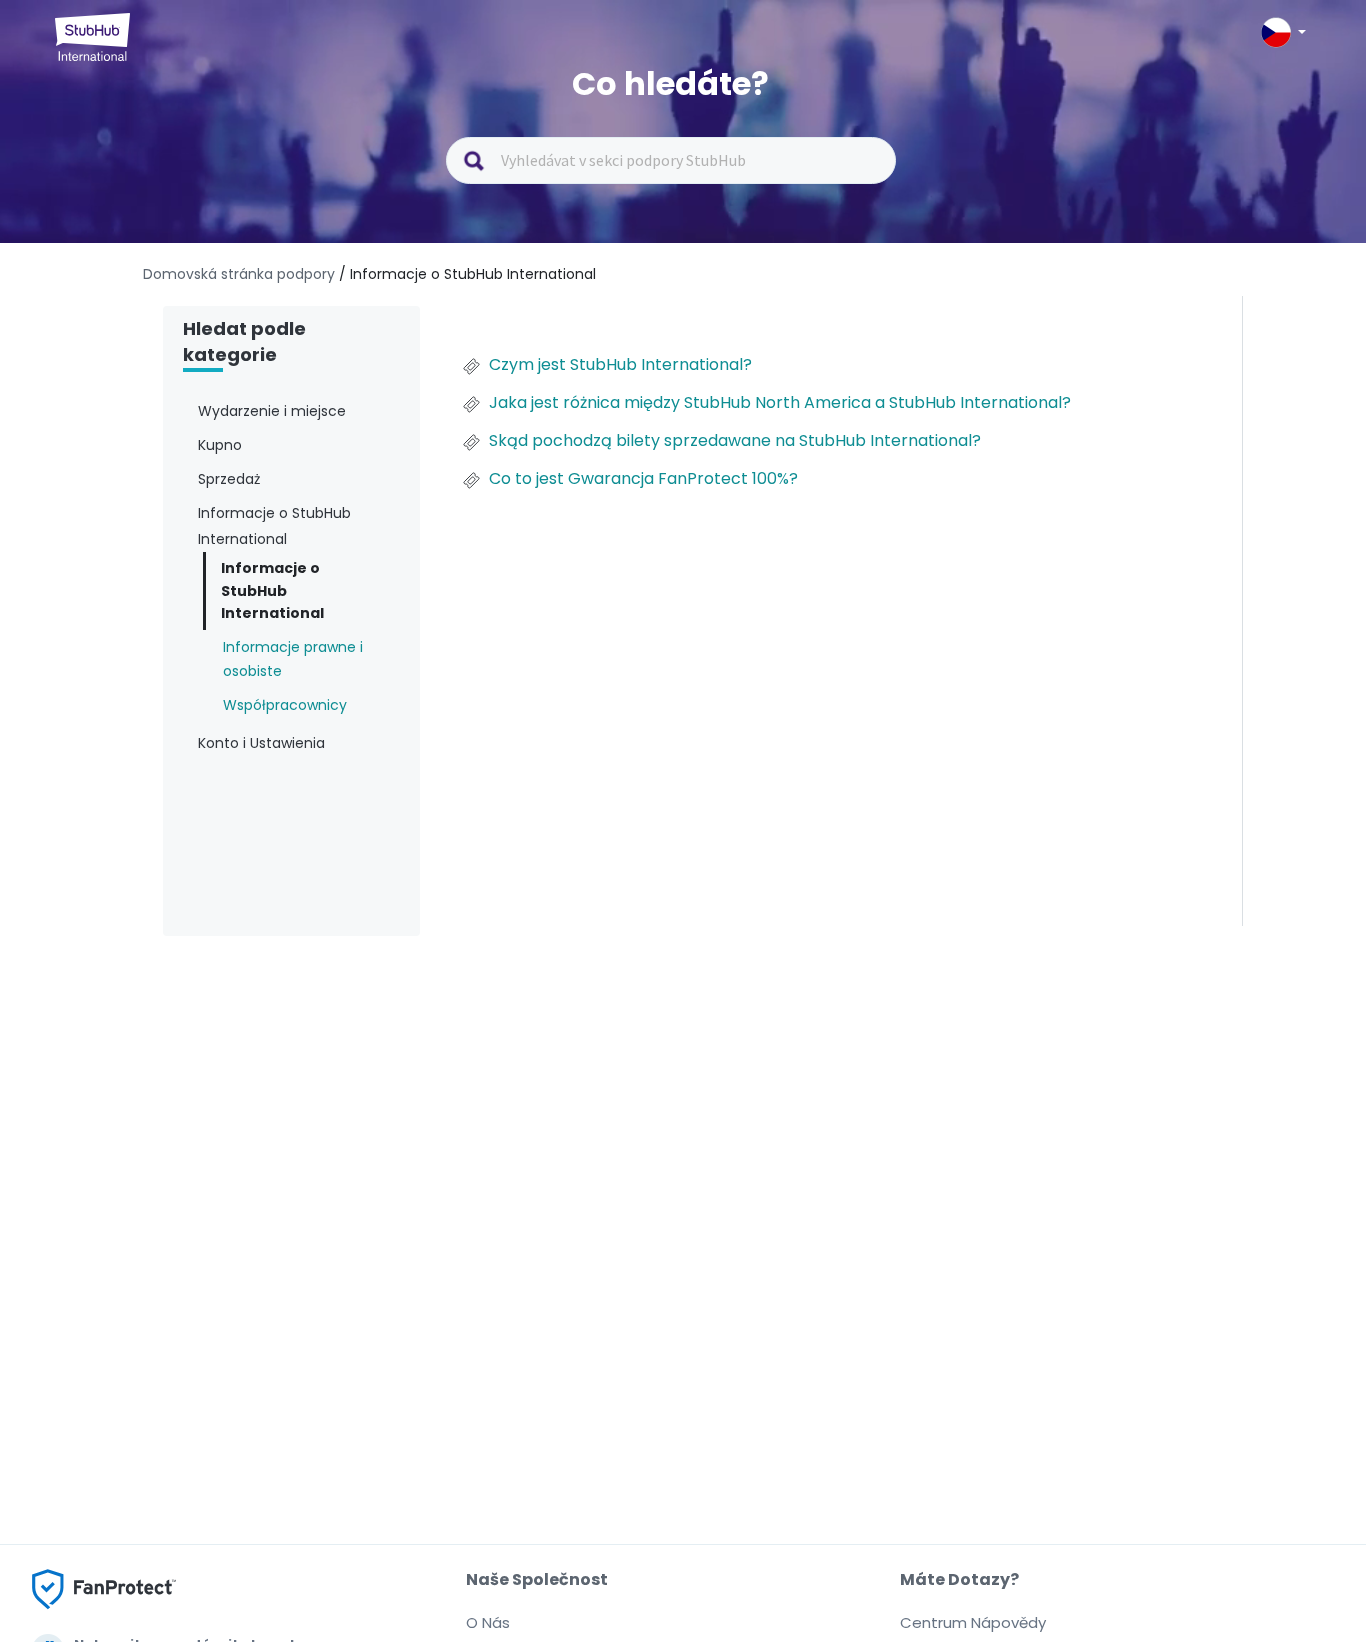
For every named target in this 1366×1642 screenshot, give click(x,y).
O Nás (488, 1622)
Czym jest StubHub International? (620, 365)
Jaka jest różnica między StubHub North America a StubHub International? (780, 403)
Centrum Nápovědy (973, 1622)
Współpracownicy (285, 705)
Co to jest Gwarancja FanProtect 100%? (643, 479)
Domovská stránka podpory (241, 274)
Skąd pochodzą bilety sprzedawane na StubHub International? (735, 441)
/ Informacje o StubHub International (467, 274)
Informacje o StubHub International (272, 590)
